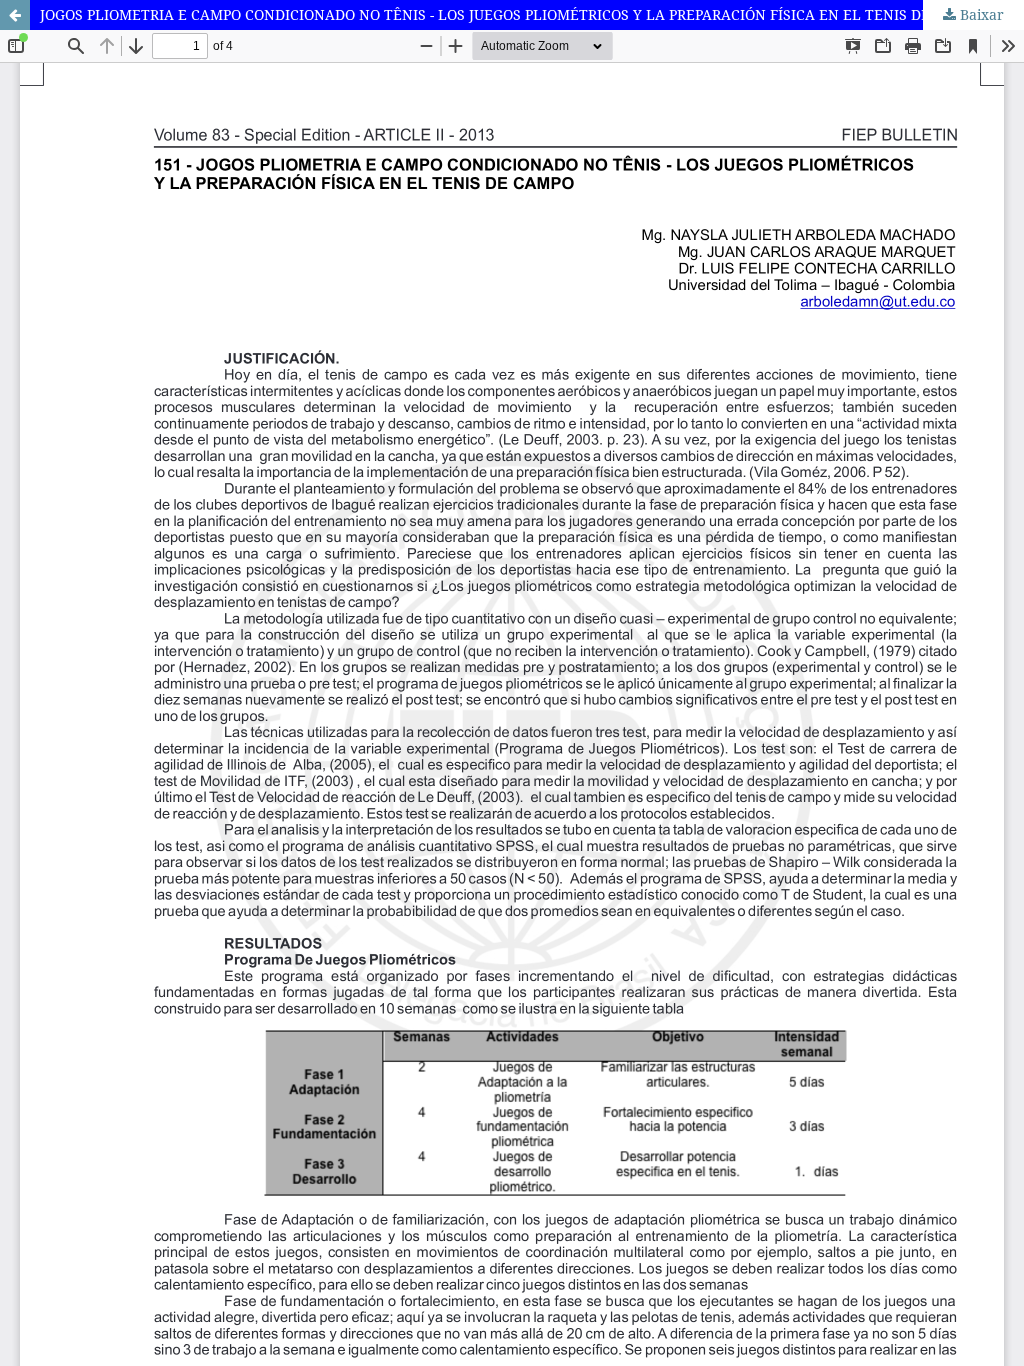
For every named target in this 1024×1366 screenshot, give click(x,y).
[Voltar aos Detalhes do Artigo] (15, 15)
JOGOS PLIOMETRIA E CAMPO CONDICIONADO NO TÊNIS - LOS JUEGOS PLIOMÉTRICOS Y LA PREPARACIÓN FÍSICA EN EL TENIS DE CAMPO (512, 14)
